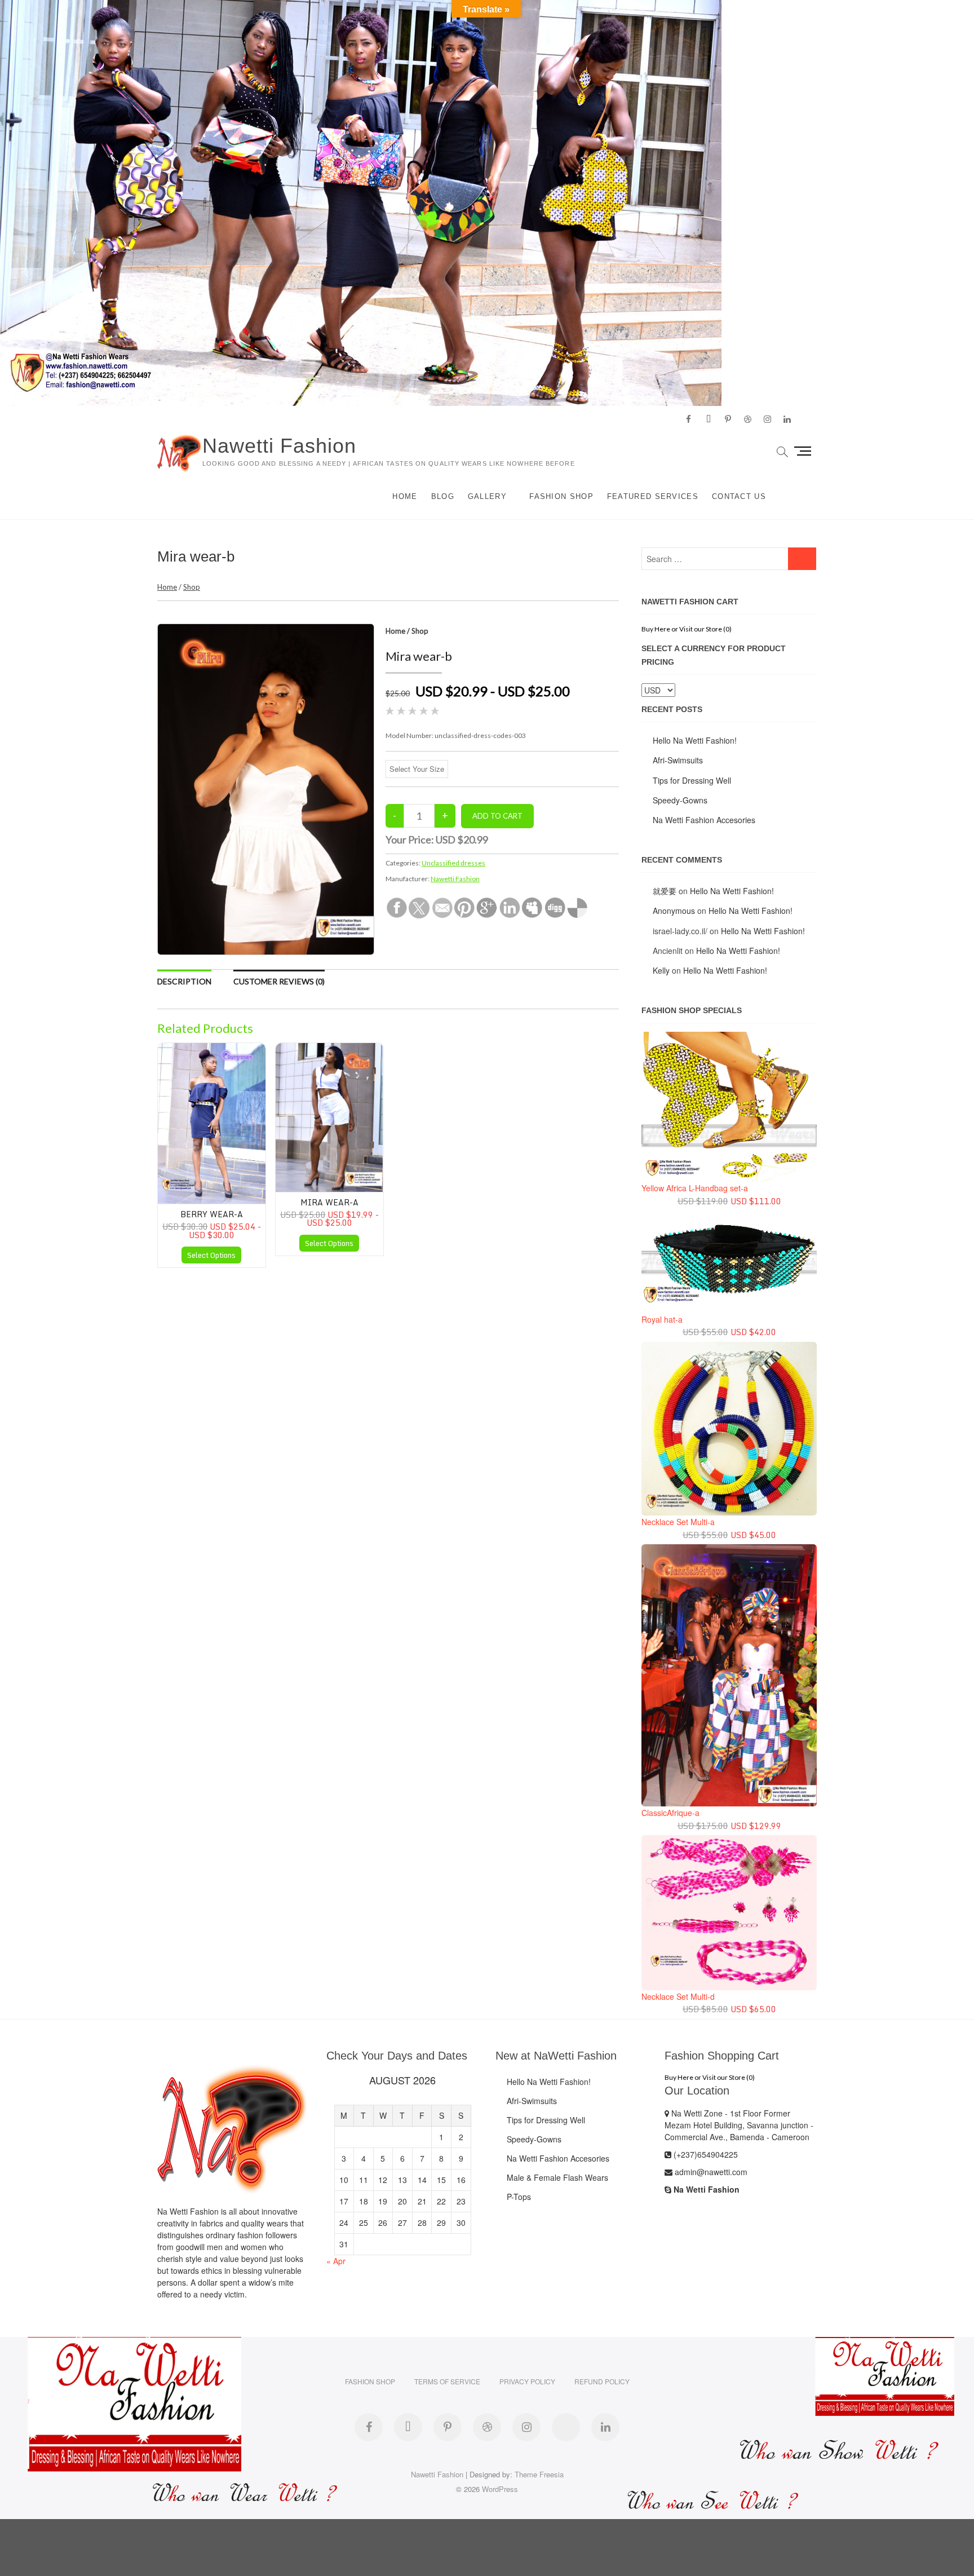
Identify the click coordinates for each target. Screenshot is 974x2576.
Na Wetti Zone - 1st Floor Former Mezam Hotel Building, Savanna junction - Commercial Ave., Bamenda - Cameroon (739, 2125)
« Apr (336, 2261)
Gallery (487, 496)
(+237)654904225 (705, 2154)
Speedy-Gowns (680, 800)
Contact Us (739, 496)
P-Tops (519, 2197)
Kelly (661, 970)
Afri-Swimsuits (678, 760)
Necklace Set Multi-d (678, 1996)
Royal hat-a (662, 1319)
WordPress (500, 2489)
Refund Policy (602, 2381)
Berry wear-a (212, 1214)
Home (405, 496)
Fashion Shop (561, 496)
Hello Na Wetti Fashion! (695, 740)
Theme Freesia (539, 2474)
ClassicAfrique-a (670, 1813)
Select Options (211, 1255)
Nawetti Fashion (279, 446)
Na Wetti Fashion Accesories (704, 820)
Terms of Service (447, 2381)
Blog (443, 496)
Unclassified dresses (453, 863)
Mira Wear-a (329, 1202)
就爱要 (665, 891)
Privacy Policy (527, 2381)
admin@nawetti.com (710, 2172)
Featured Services (653, 496)
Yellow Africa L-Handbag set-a (695, 1188)
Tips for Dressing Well (692, 780)
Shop (192, 587)
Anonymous (674, 911)
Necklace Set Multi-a (678, 1522)
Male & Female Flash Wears (557, 2177)
